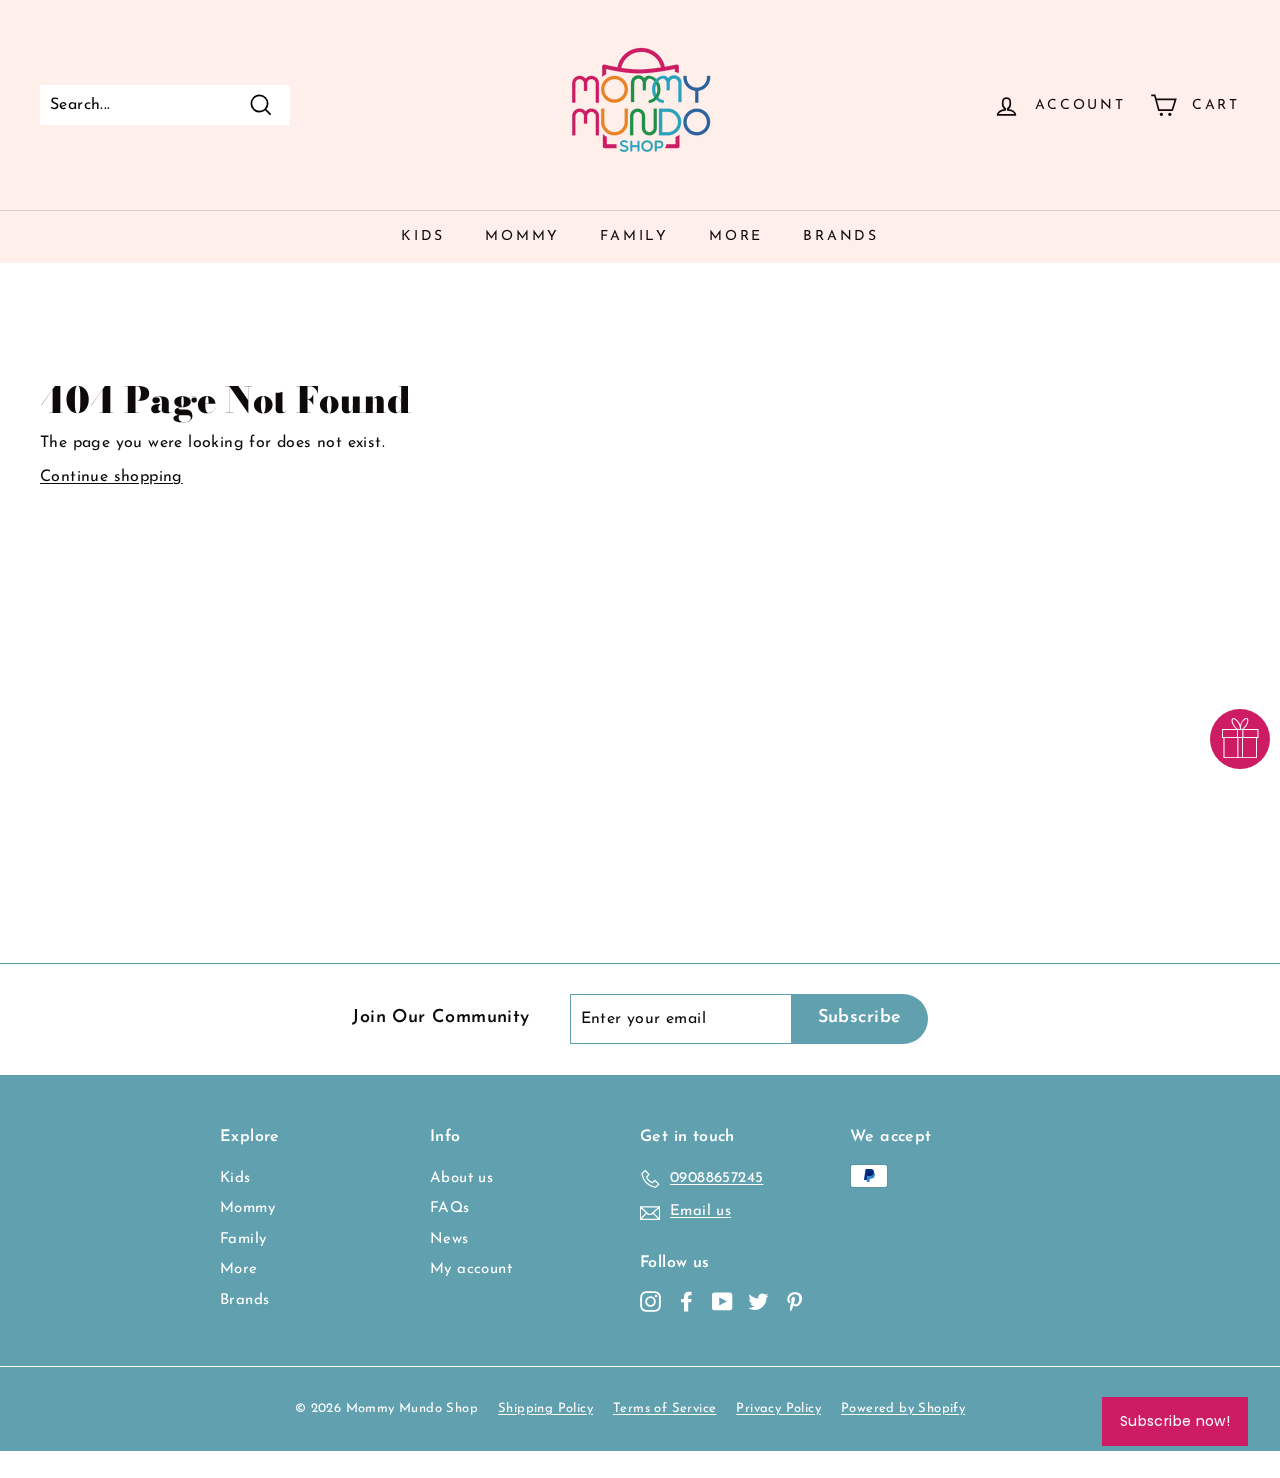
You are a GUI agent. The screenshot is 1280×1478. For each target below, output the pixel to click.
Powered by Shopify (903, 1408)
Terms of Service (664, 1408)
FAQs (450, 1208)
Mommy (522, 236)
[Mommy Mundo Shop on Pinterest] (794, 1301)
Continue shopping (111, 477)
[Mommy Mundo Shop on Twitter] (758, 1301)
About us (461, 1178)
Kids (423, 236)
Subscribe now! (1175, 1421)
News (449, 1239)
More (736, 236)
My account (471, 1269)
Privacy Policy (778, 1408)
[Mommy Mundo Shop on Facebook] (686, 1301)
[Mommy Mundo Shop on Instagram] (650, 1301)
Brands (841, 236)
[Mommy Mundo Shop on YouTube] (722, 1301)
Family (634, 236)
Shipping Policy (545, 1408)
